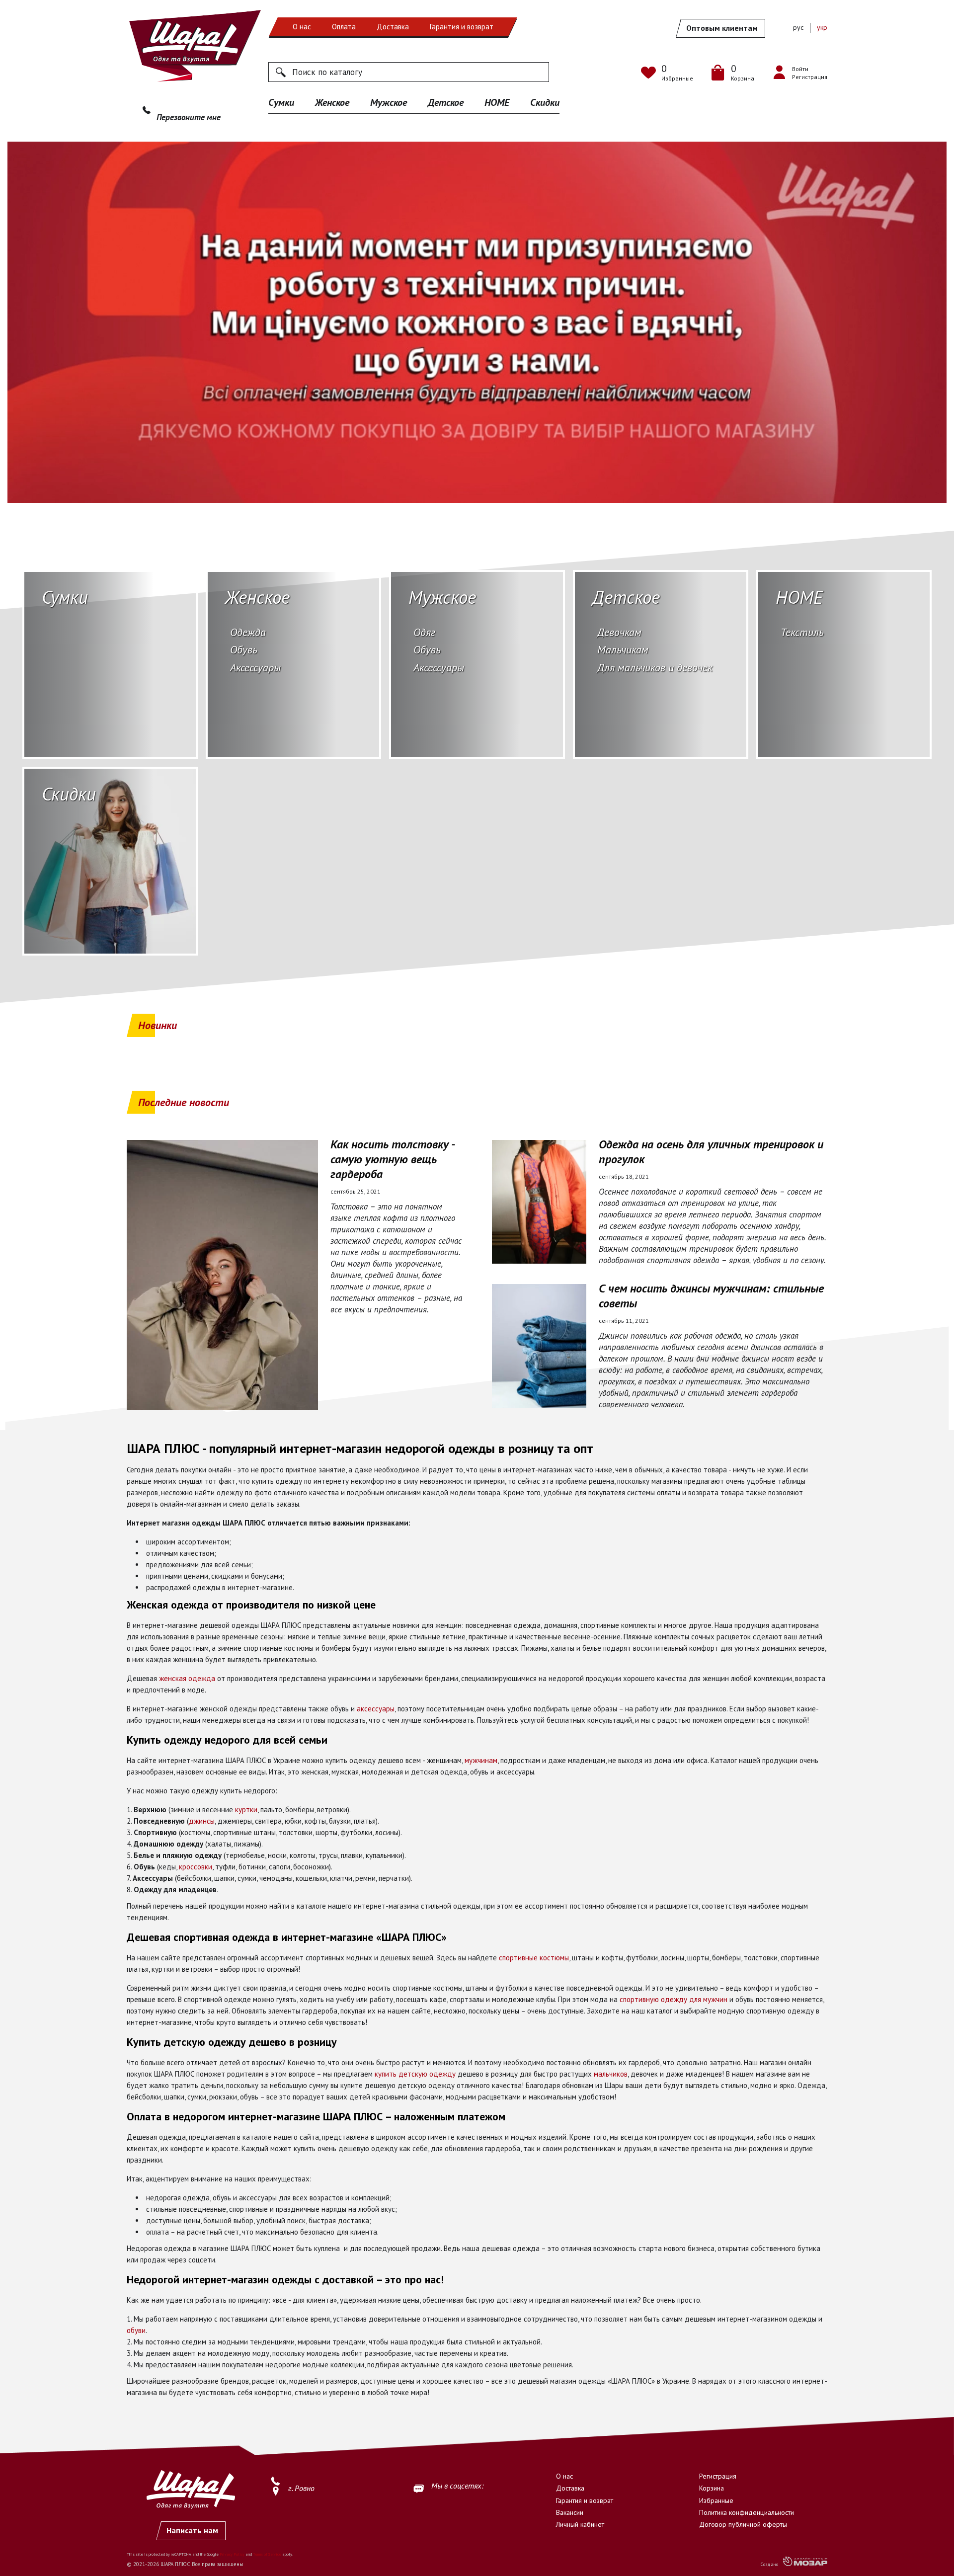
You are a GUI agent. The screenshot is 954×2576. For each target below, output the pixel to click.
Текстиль (802, 632)
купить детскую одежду (415, 2074)
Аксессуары (255, 667)
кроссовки (196, 1867)
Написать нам (192, 2530)
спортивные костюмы (534, 1958)
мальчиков (611, 2074)
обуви (136, 2330)
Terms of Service (267, 2554)
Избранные (716, 2500)
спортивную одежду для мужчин (674, 1999)
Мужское (389, 102)
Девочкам (619, 632)
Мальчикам (623, 649)
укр (822, 27)
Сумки (281, 102)
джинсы (202, 1821)
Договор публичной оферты (743, 2524)
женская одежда (187, 1678)
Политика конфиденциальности (747, 2512)
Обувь (244, 649)
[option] (477, 322)
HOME (497, 102)
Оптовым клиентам (722, 28)
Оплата (344, 27)
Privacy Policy (232, 2554)
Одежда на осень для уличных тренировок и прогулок (711, 1152)
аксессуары (376, 1709)
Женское (332, 102)
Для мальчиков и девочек (655, 667)
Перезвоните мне (189, 117)
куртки (246, 1810)
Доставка (393, 27)
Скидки (545, 102)
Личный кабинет (580, 2524)
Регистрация (718, 2476)
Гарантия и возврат (462, 27)
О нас (302, 27)
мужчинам (481, 1760)
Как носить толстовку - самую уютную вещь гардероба (392, 1159)
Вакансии (570, 2512)
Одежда (248, 632)
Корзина (712, 2488)
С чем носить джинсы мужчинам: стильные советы (711, 1296)
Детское (446, 102)
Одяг (424, 632)
